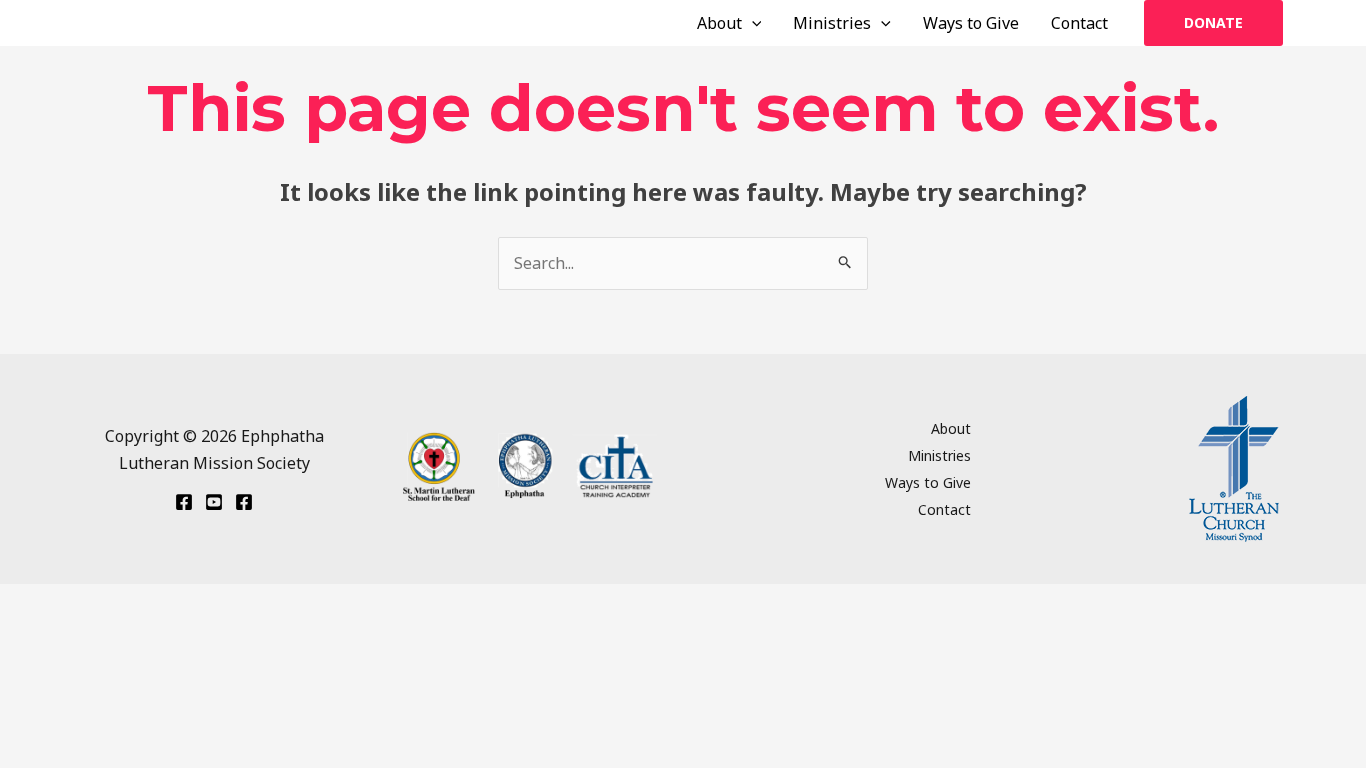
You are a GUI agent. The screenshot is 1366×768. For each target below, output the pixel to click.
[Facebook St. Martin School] (244, 502)
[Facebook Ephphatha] (184, 502)
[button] (752, 23)
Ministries (832, 23)
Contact (1079, 23)
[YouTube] (214, 502)
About (719, 23)
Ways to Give (971, 23)
